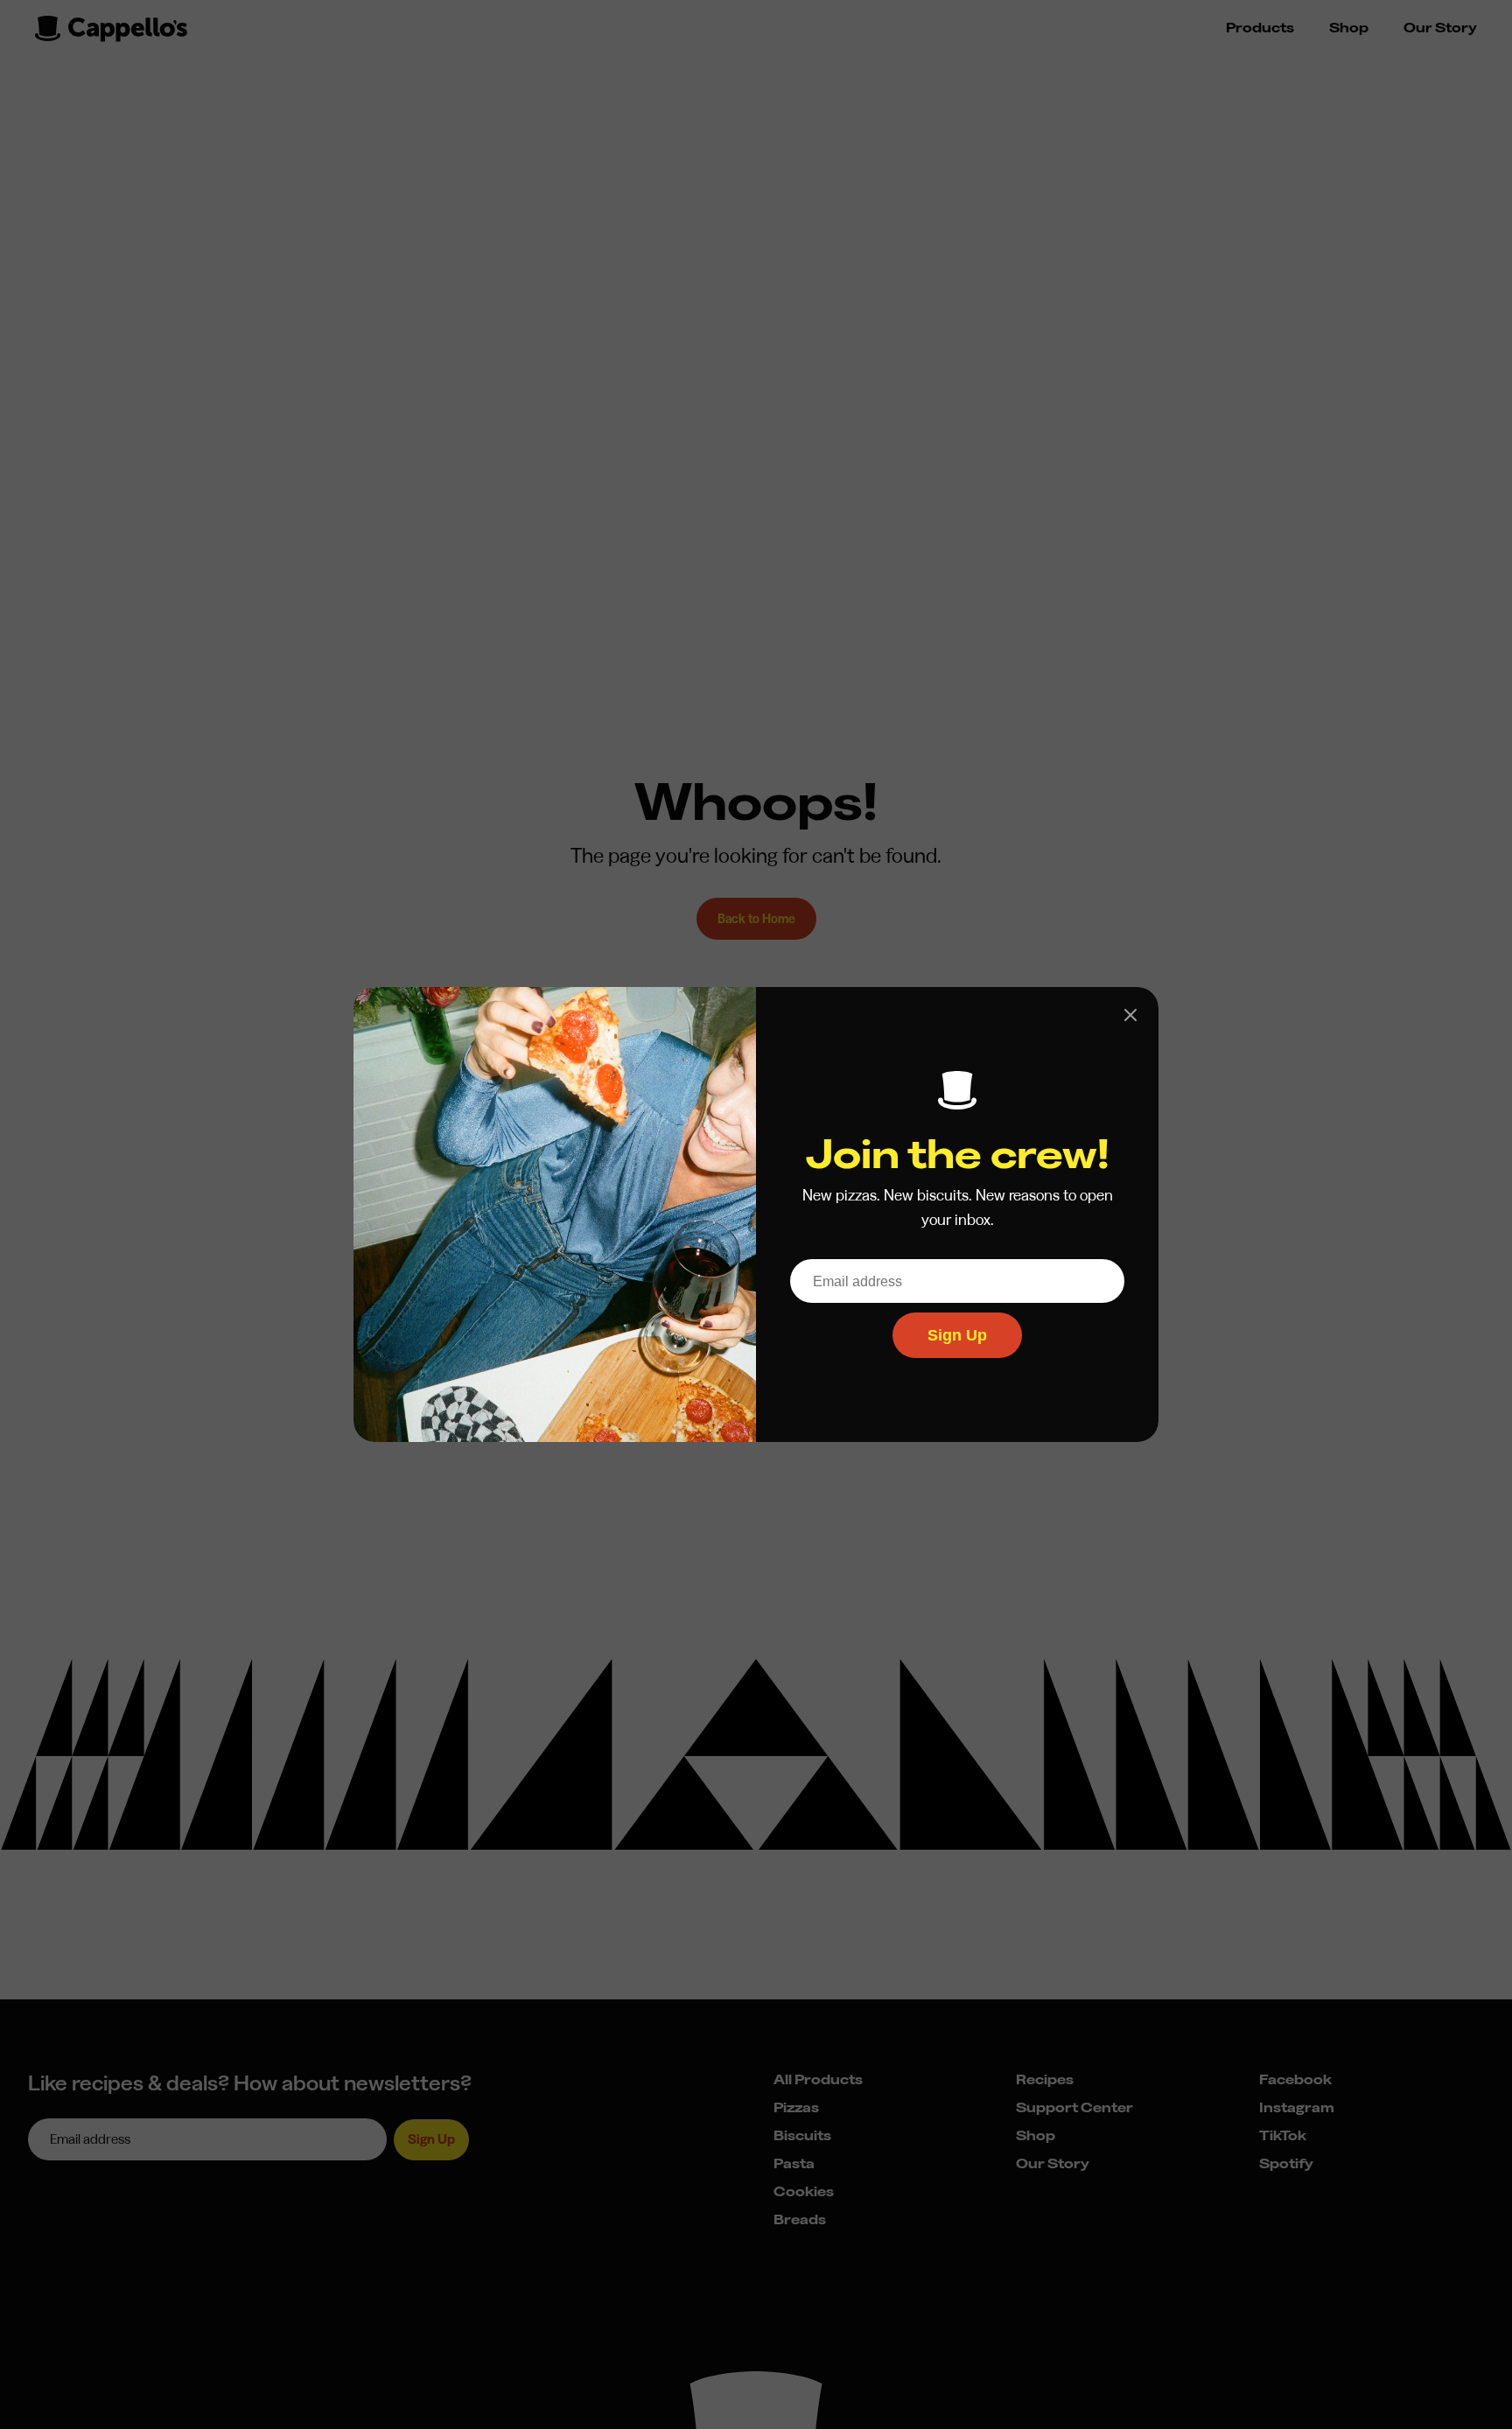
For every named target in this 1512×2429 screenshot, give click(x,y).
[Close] (1130, 1015)
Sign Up (957, 1335)
